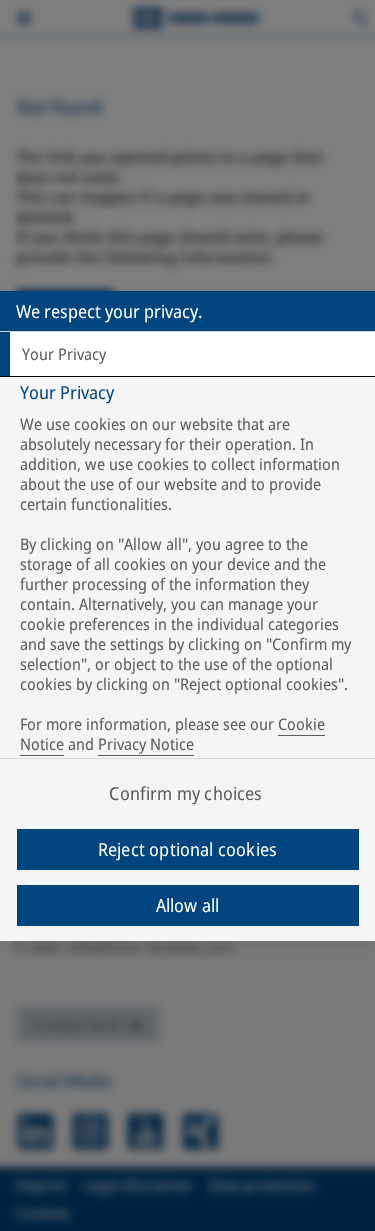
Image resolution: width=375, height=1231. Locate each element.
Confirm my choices (185, 793)
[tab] (187, 354)
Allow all (188, 905)
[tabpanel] (190, 572)
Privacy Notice (146, 744)
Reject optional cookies (187, 849)
